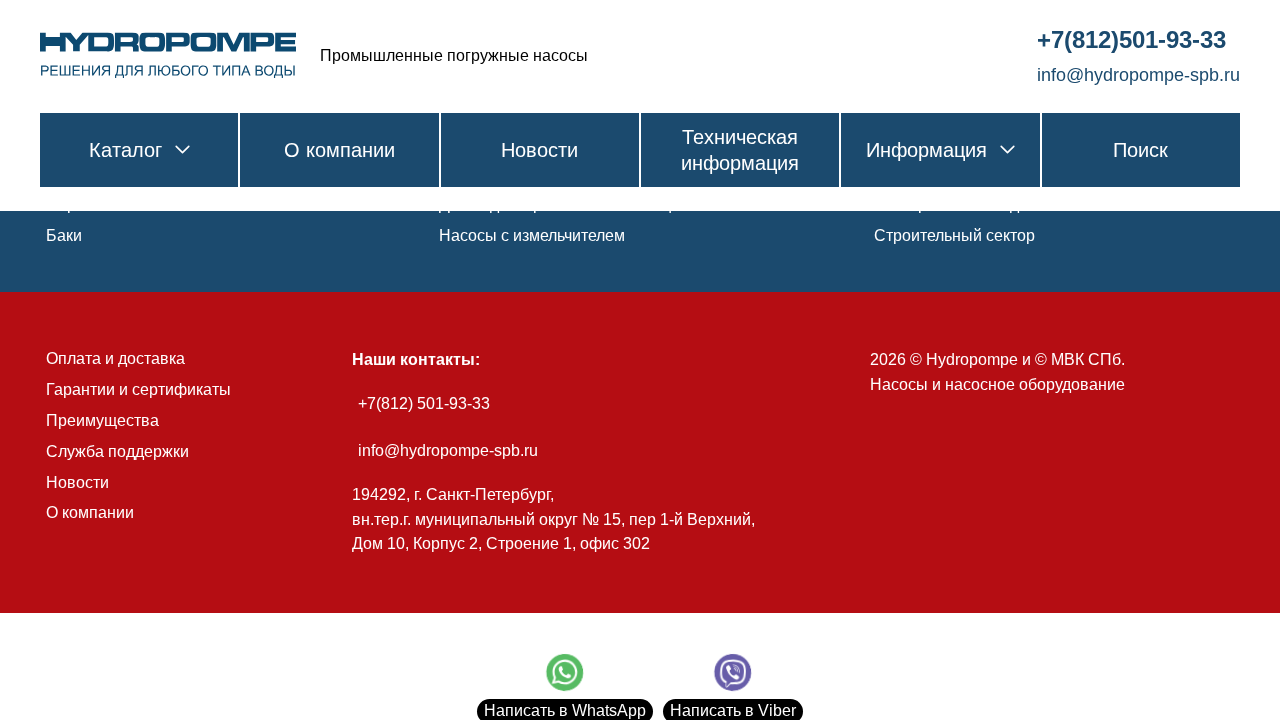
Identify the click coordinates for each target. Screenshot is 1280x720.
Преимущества (102, 420)
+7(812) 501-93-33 (424, 403)
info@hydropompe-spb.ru (448, 450)
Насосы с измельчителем (532, 235)
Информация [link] (926, 150)
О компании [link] (339, 150)
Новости (77, 482)
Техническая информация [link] (740, 150)
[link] (168, 56)
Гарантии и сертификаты (138, 389)
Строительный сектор (954, 235)
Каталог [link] (125, 150)
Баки (64, 235)
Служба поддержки (117, 451)
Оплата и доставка (115, 358)
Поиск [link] (1140, 150)
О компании (90, 512)
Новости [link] (539, 150)
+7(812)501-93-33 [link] (1131, 39)
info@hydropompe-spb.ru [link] (1138, 75)
